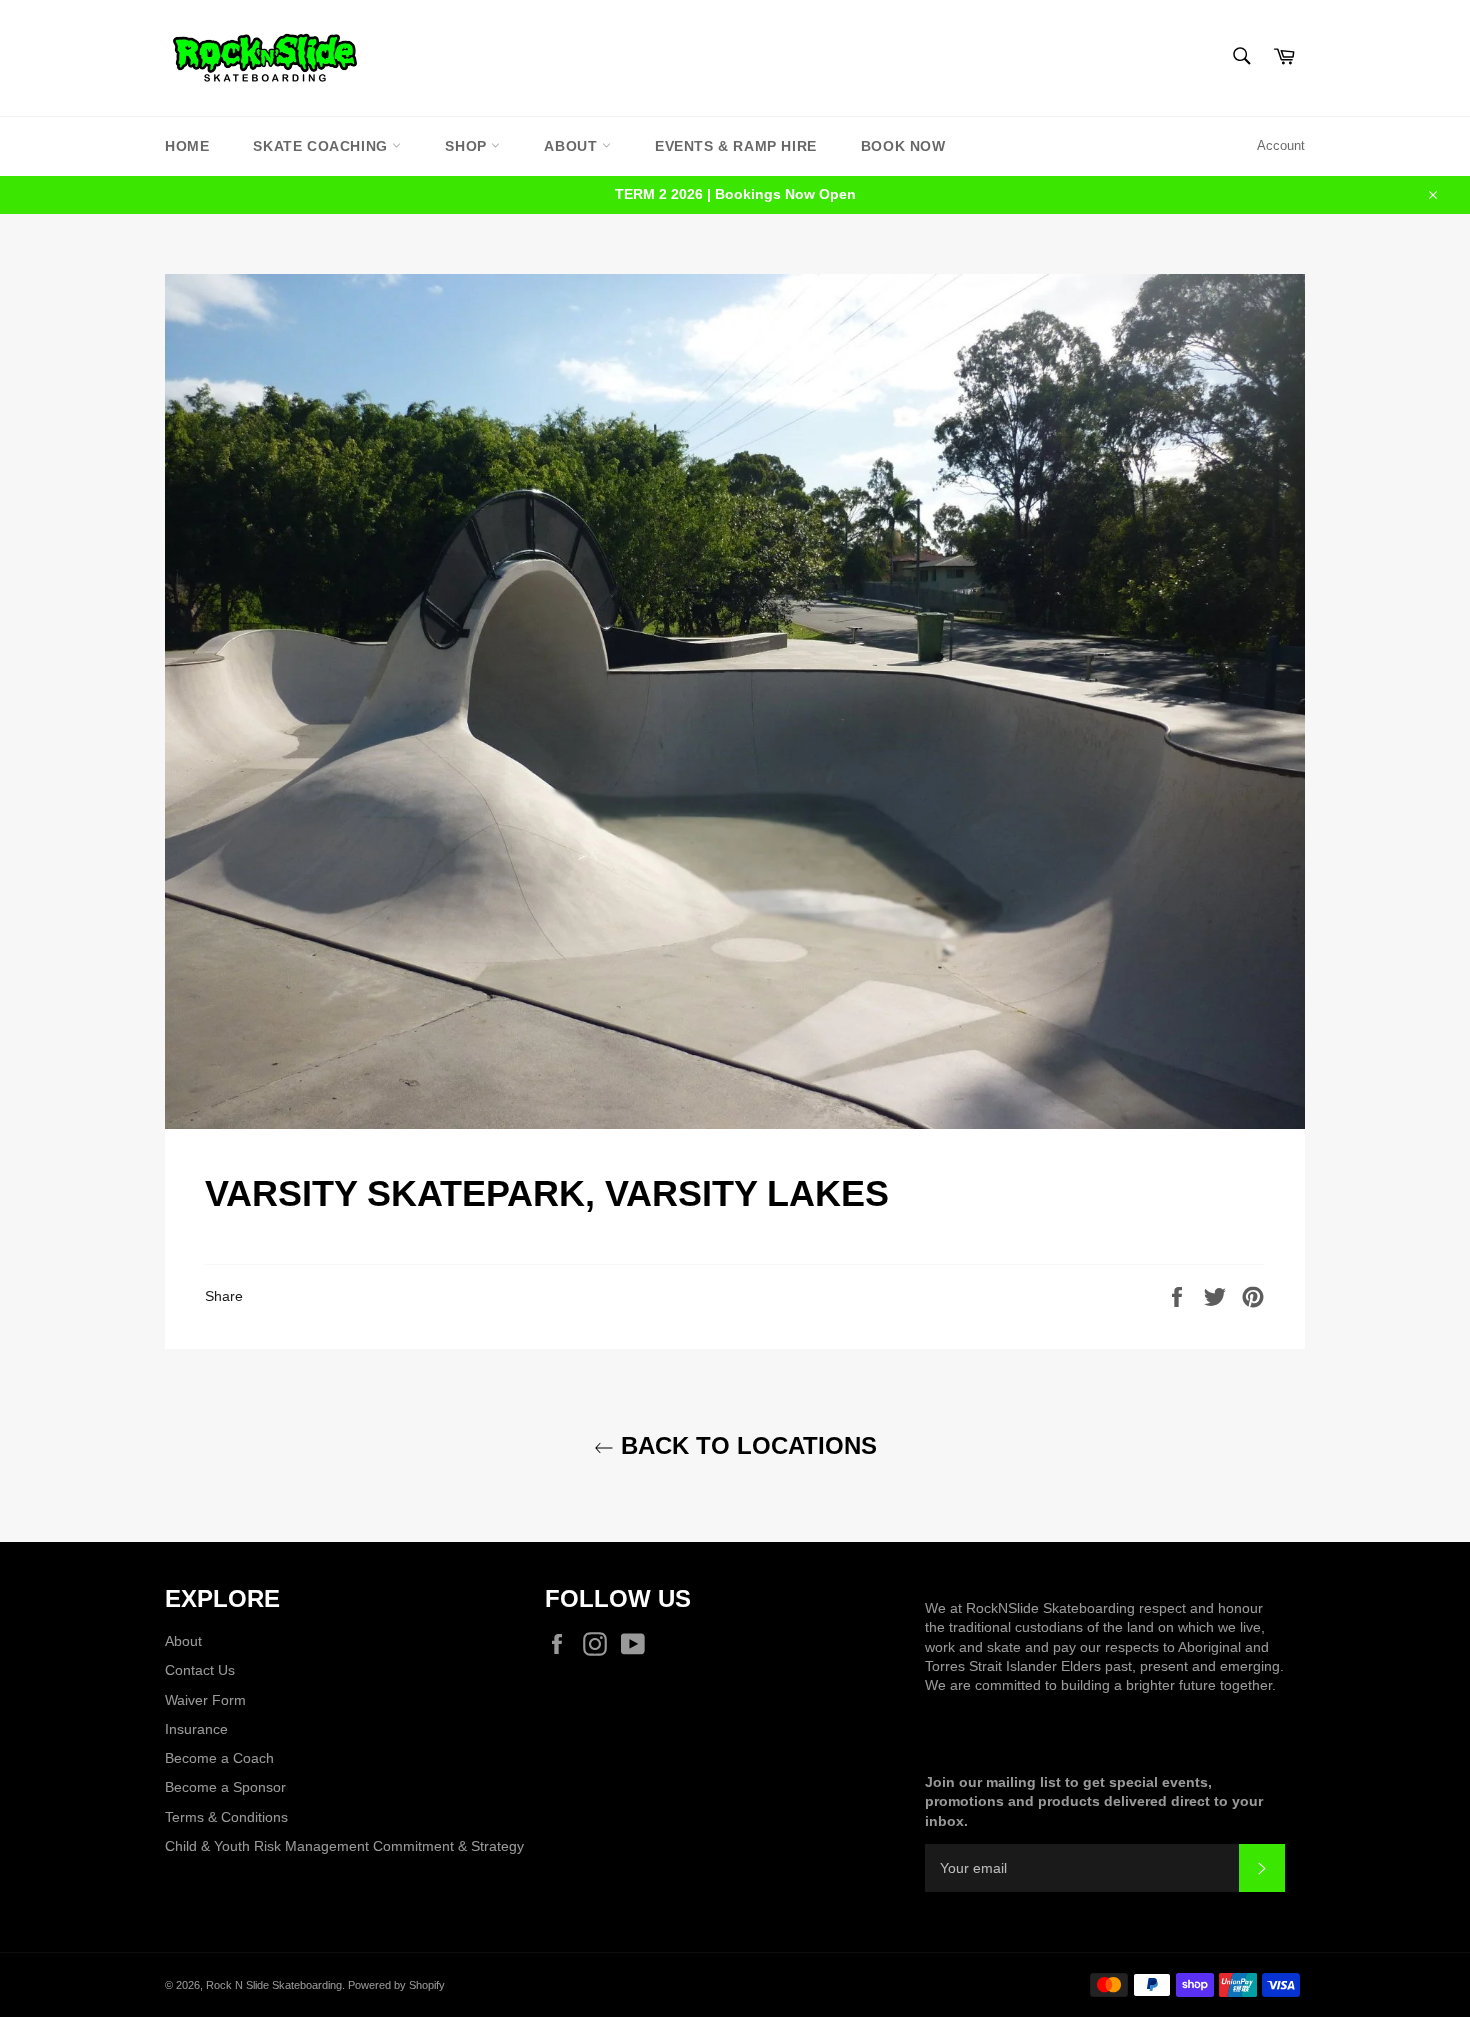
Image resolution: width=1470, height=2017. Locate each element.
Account (1281, 145)
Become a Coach (219, 1758)
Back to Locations (745, 1445)
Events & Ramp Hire (736, 146)
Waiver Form (205, 1700)
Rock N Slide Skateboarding (274, 1985)
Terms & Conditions (226, 1817)
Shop (468, 146)
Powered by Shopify (396, 1985)
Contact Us (200, 1670)
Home (187, 146)
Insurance (196, 1729)
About (573, 146)
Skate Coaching (322, 146)
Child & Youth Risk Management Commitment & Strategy (344, 1846)
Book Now (903, 146)
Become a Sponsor (225, 1787)
